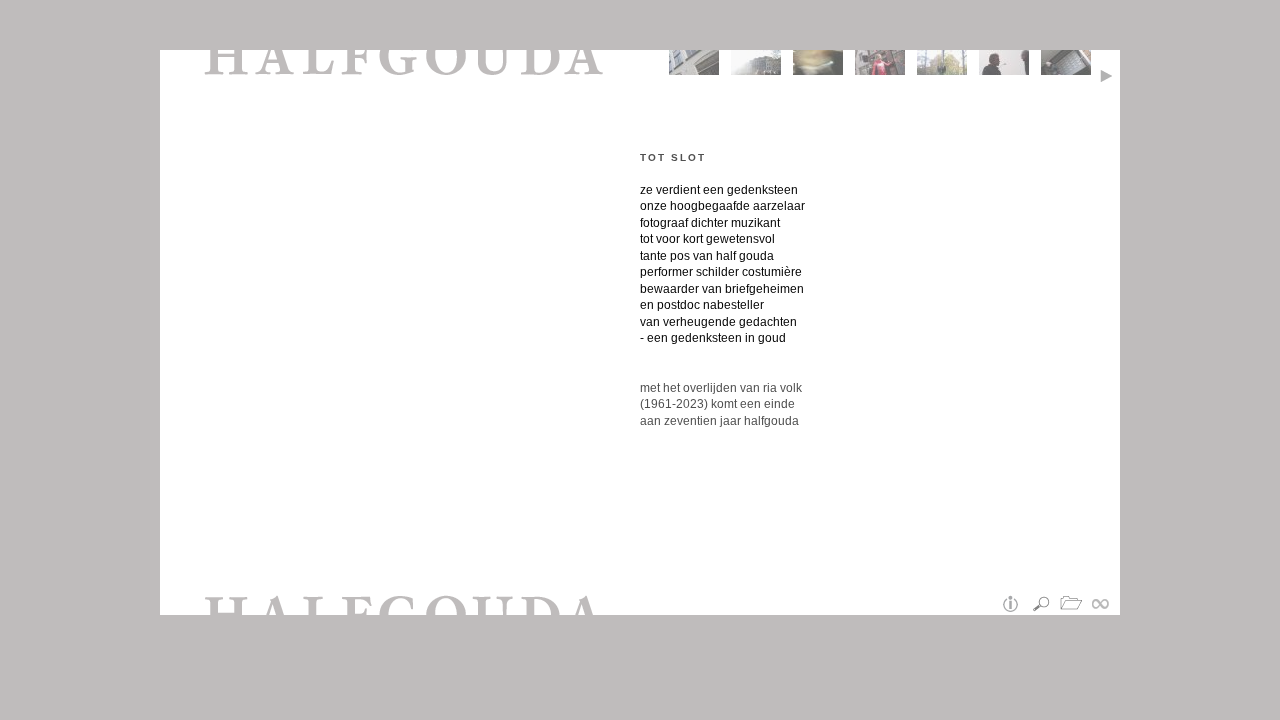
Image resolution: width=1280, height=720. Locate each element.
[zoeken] (1045, 605)
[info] (1015, 605)
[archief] (1075, 605)
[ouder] (1110, 72)
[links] (1105, 605)
